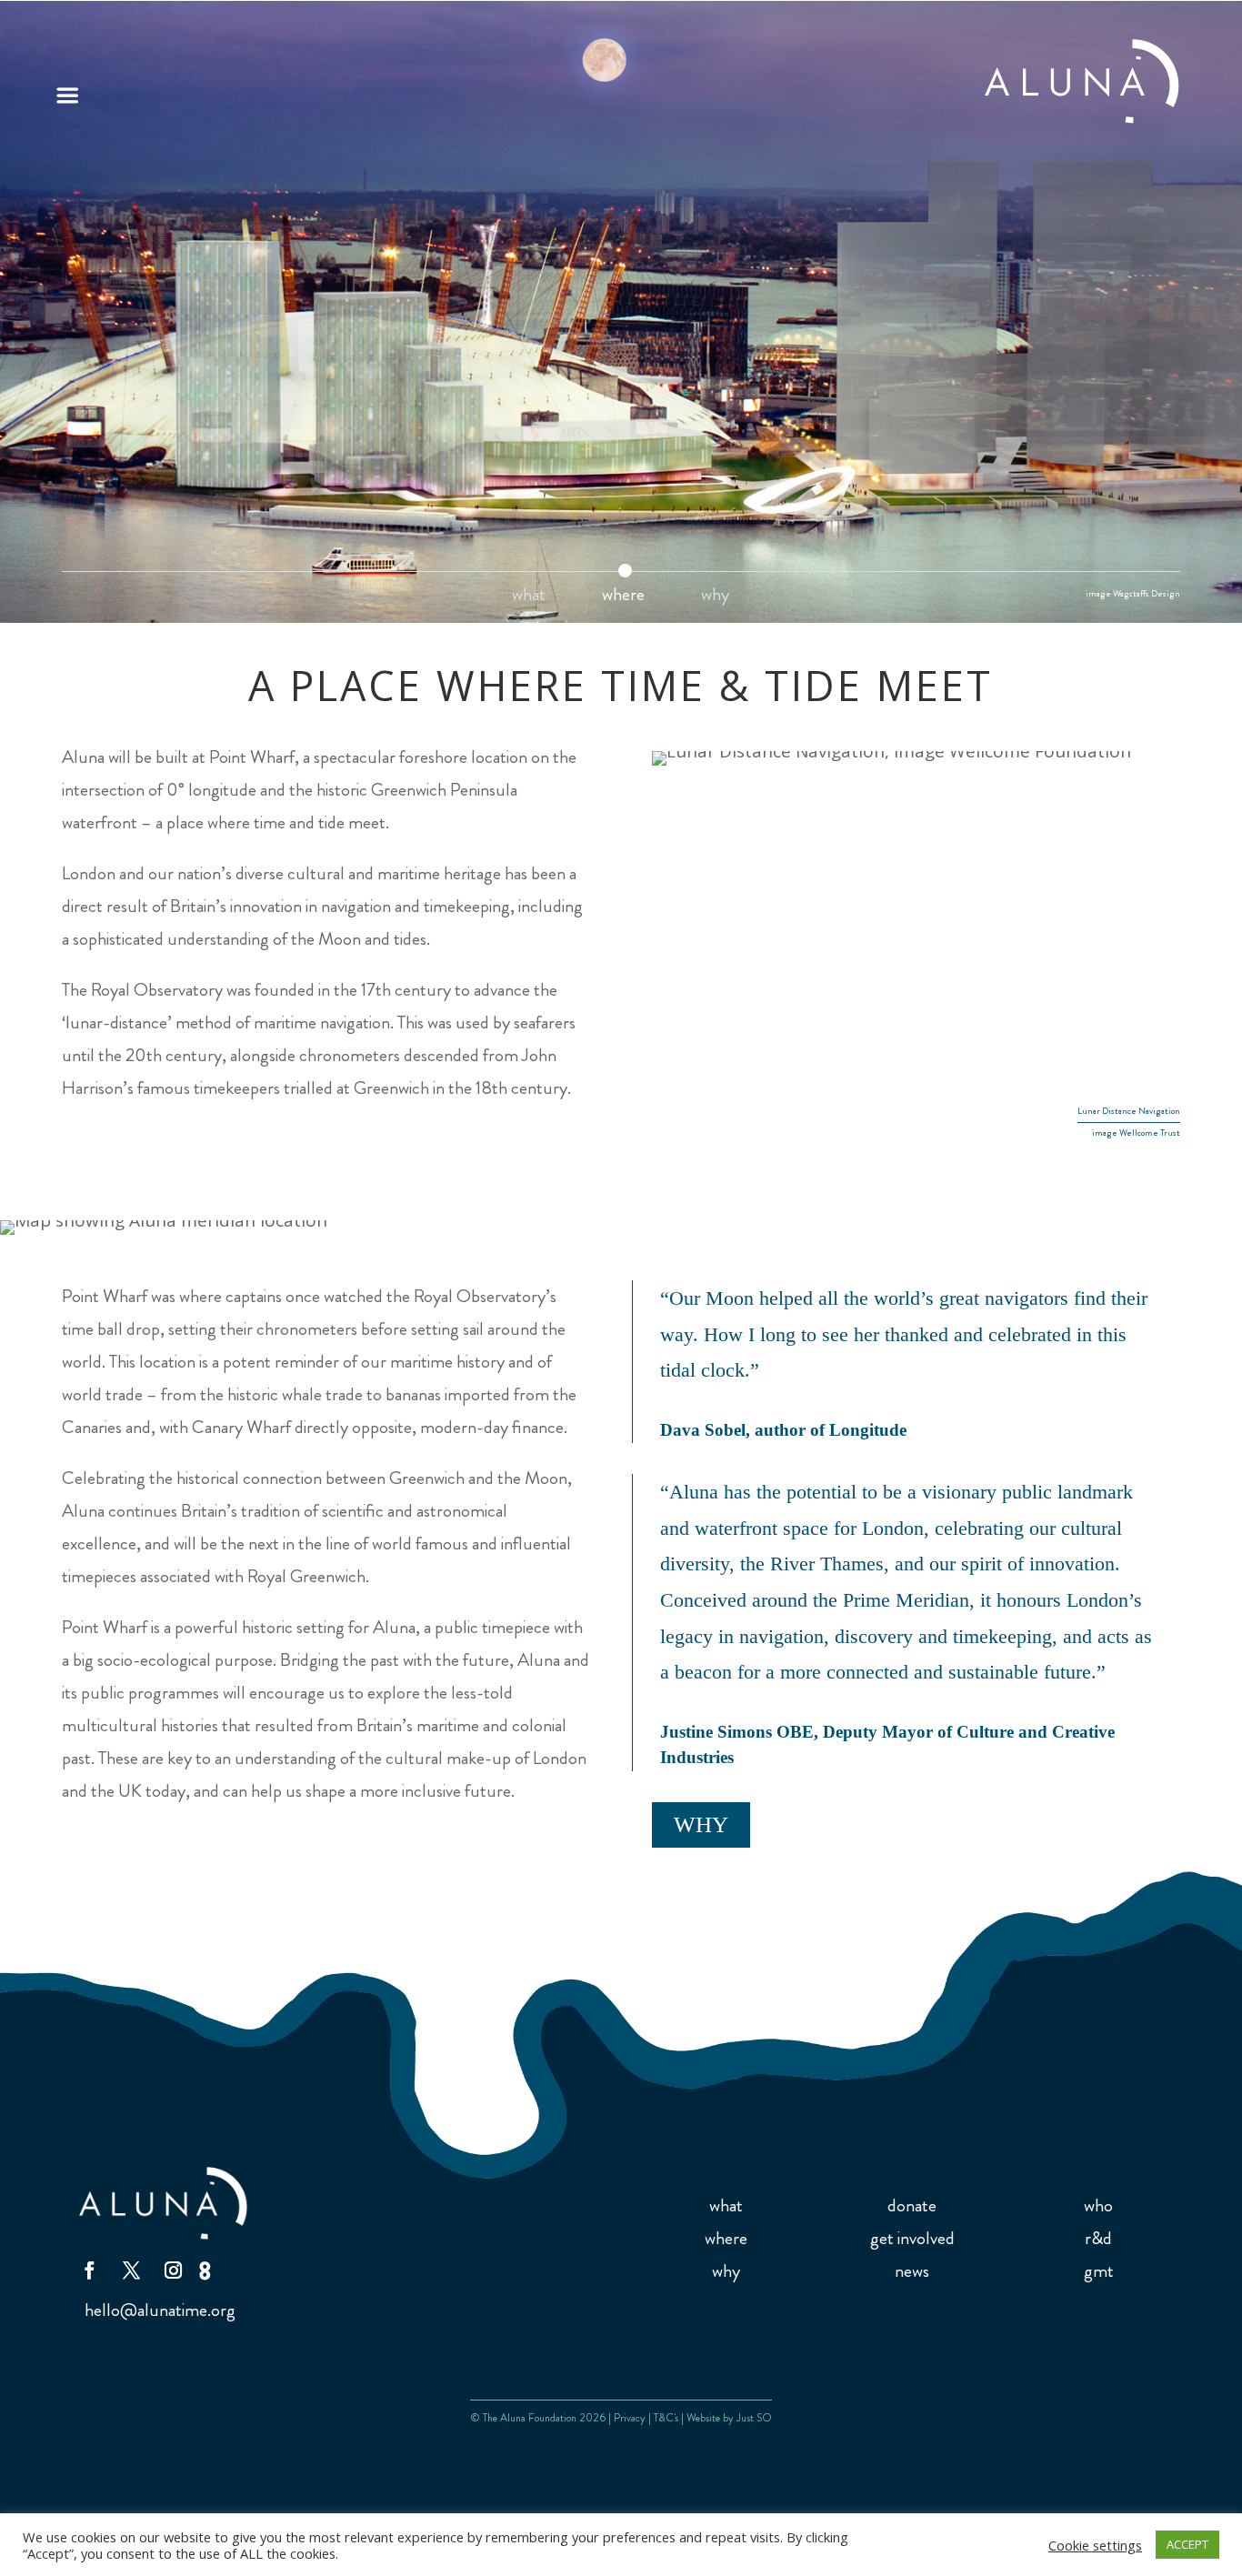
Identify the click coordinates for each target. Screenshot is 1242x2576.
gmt (1099, 2271)
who (1098, 2205)
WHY (701, 1824)
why (715, 598)
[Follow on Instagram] (173, 2270)
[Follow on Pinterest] (208, 2270)
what (529, 598)
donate (912, 2205)
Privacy (630, 2418)
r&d (1098, 2238)
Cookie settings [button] (1095, 2545)
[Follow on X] (131, 2270)
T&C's (666, 2418)
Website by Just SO (729, 2418)
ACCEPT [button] (1187, 2544)
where (623, 598)
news (912, 2271)
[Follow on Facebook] (89, 2270)
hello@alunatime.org (160, 2310)
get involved (912, 2238)
